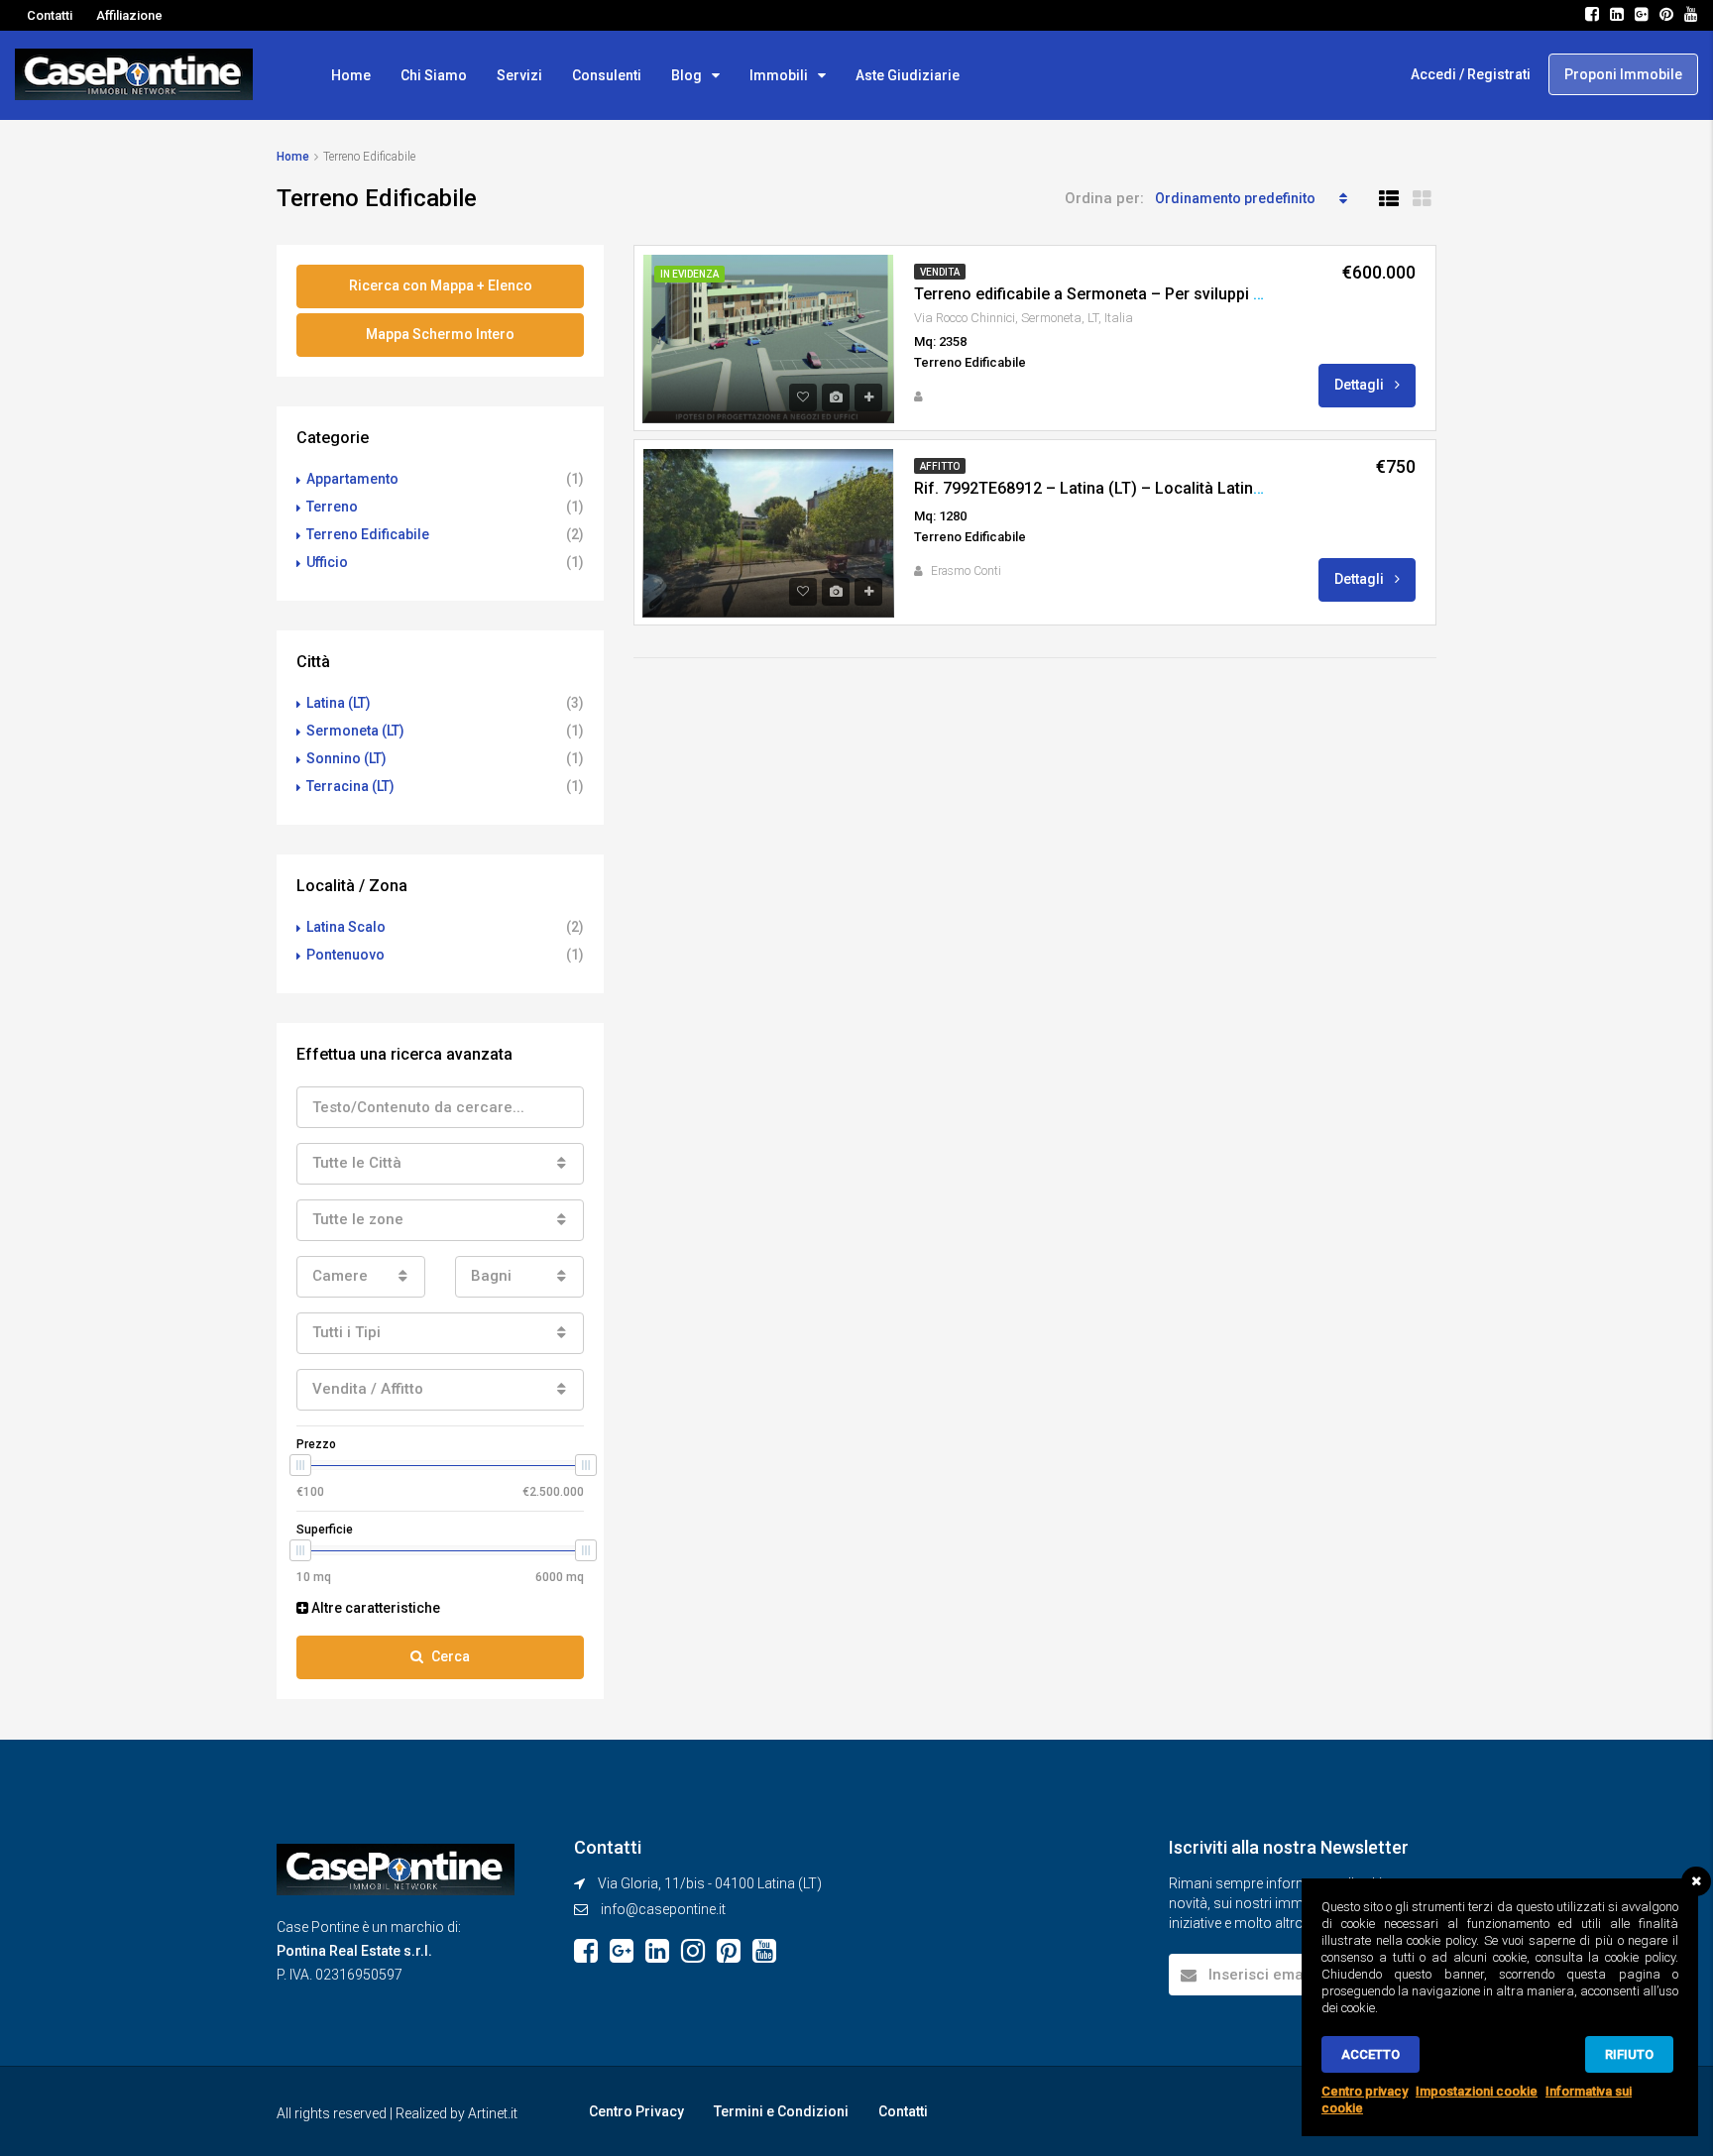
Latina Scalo (346, 927)
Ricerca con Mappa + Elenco (441, 285)
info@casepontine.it (663, 1909)
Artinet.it (493, 2113)
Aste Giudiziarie (908, 75)
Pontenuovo (345, 955)
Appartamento (352, 479)
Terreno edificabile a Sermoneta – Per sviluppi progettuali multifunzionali (1180, 294)
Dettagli (1361, 385)
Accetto (1370, 2054)
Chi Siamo (434, 75)
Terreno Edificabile (368, 534)
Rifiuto (1629, 2054)
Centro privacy (1365, 2091)
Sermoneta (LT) (355, 731)
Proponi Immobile (1623, 74)
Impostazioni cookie (1477, 2091)
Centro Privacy (636, 2111)
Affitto (940, 466)
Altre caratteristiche (374, 1608)
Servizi (519, 75)
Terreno (332, 507)
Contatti (50, 15)
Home (351, 75)
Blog (686, 75)
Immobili (779, 75)
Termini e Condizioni (781, 2111)
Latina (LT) (339, 703)
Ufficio (327, 562)
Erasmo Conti (966, 571)
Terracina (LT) (350, 786)
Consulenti (607, 75)
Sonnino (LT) (346, 758)
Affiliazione (129, 15)
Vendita (940, 272)
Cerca (451, 1656)
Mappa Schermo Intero (440, 334)
